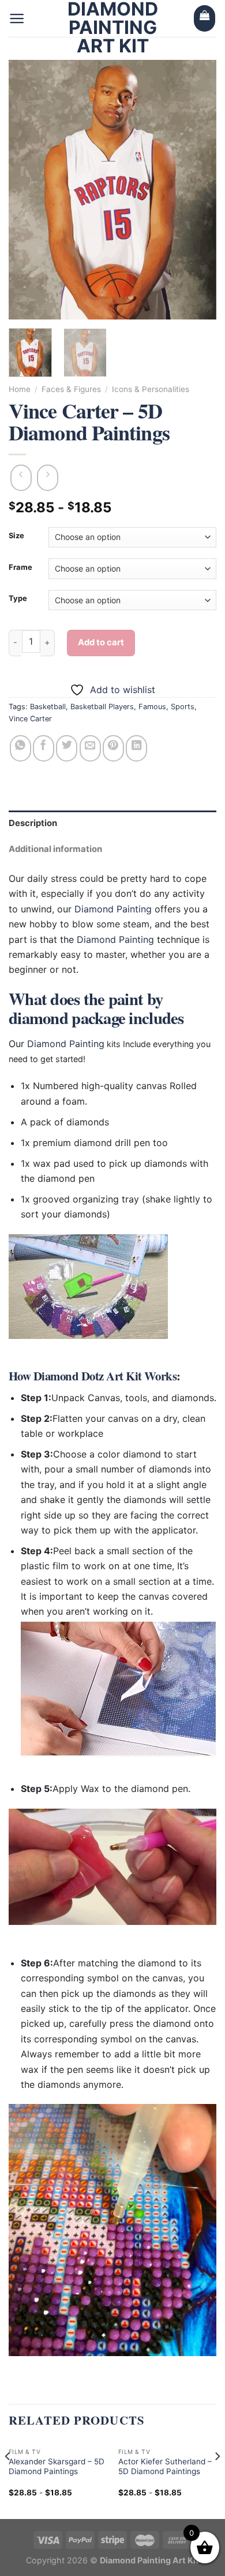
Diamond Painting (113, 909)
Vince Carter (30, 719)
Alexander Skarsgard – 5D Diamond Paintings (57, 2467)
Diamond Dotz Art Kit (88, 1376)
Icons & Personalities (151, 389)
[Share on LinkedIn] (136, 748)
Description (33, 823)
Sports (183, 707)
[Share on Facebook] (44, 748)
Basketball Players (102, 707)
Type (18, 599)
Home (20, 389)
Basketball (48, 707)
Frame (20, 568)
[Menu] (17, 18)
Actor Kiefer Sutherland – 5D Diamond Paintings (165, 2467)
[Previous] (27, 189)
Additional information (55, 849)
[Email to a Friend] (90, 748)
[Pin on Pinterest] (113, 748)
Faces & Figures (71, 389)
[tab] (112, 823)
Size (16, 536)
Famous (152, 707)
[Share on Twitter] (67, 748)
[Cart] (205, 18)
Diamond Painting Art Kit (113, 28)
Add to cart (101, 642)
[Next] (198, 189)
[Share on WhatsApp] (20, 748)
